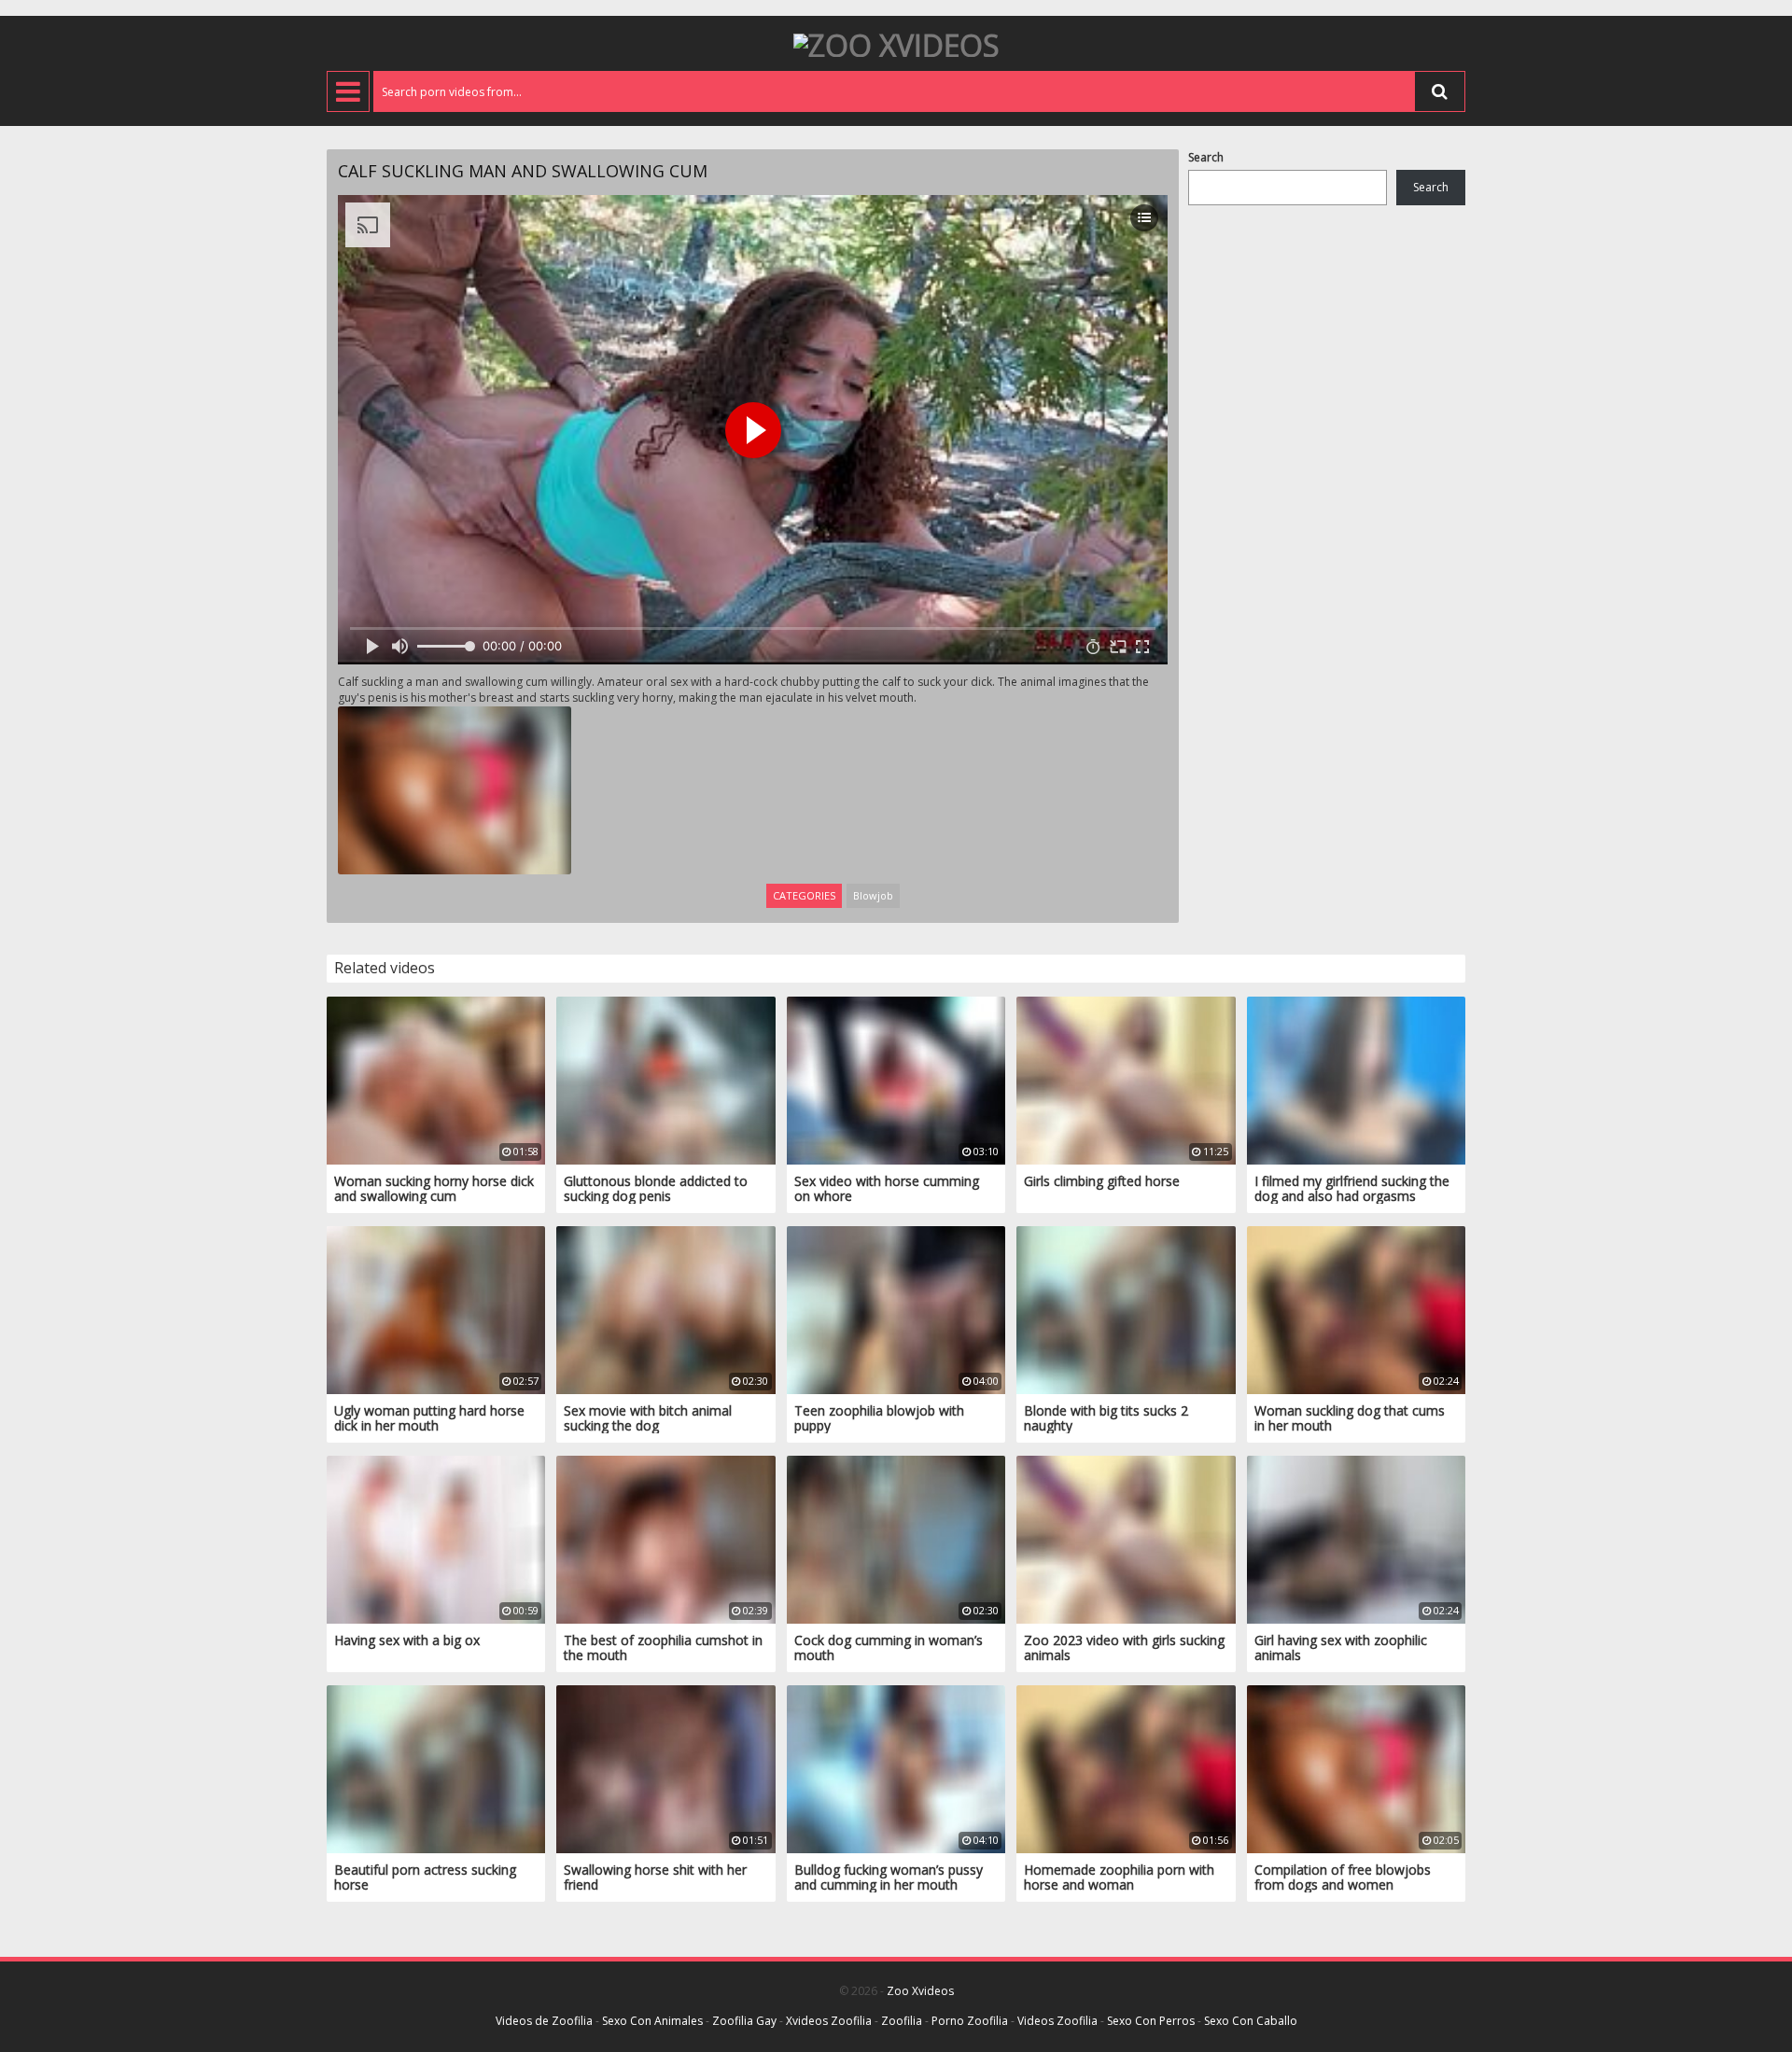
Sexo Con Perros (1151, 2021)
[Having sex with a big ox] (436, 1538)
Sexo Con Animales (652, 2021)
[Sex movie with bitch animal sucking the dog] (665, 1309)
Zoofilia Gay (744, 2021)
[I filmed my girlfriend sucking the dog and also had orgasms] (1356, 1079)
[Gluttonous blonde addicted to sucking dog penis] (665, 1079)
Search (1206, 157)
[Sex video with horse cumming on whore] (896, 1079)
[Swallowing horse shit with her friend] (665, 1768)
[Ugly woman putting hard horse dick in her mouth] (436, 1309)
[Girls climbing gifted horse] (1126, 1079)
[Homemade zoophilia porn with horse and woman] (1126, 1768)
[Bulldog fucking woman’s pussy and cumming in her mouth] (896, 1768)
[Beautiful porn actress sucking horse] (436, 1768)
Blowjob (873, 895)
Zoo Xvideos (920, 1991)
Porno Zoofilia (970, 2021)
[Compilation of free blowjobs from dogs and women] (1356, 1768)
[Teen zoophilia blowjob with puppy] (896, 1309)
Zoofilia (902, 2021)
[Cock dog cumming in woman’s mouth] (896, 1538)
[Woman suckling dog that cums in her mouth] (1356, 1309)
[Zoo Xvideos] (896, 43)
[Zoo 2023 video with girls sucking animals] (1126, 1538)
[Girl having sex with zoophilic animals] (1356, 1538)
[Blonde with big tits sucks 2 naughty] (1126, 1309)
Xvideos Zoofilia (829, 2021)
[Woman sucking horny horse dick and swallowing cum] (436, 1079)
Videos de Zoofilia (544, 2021)
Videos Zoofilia (1057, 2021)
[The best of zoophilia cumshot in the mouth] (665, 1538)
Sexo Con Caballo (1251, 2021)
